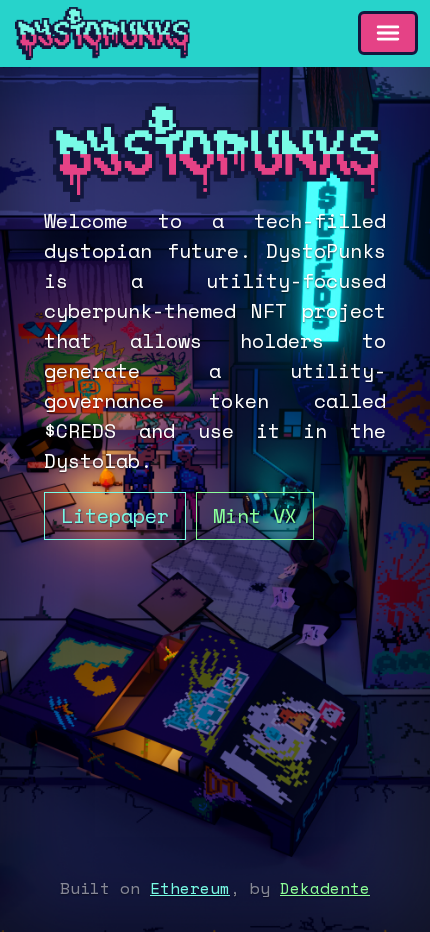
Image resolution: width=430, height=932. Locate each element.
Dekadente (325, 888)
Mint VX (255, 515)
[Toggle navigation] (388, 33)
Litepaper (115, 515)
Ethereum (190, 888)
